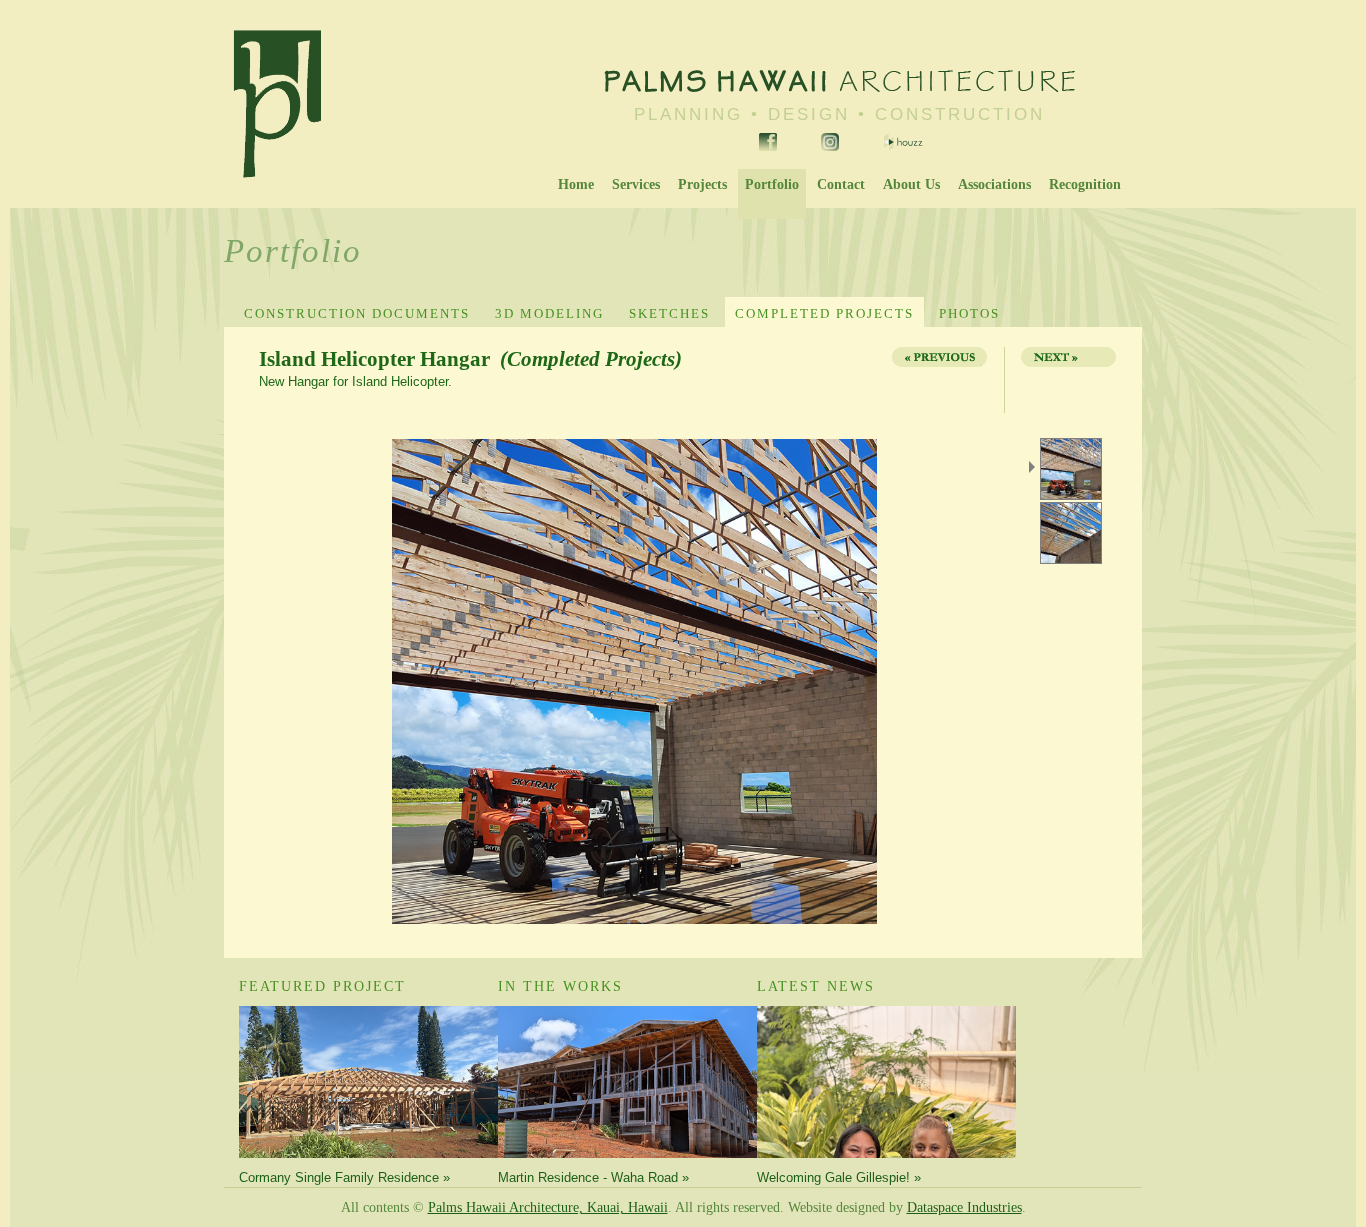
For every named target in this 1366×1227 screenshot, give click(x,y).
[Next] (1063, 380)
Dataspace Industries (964, 1207)
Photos (969, 313)
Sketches (669, 313)
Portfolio (772, 184)
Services (636, 184)
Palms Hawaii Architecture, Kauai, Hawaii (548, 1207)
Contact (841, 184)
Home (576, 184)
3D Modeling (549, 313)
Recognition (1085, 184)
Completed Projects (824, 313)
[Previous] (938, 380)
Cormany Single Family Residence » (344, 1177)
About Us (911, 184)
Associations (994, 184)
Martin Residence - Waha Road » (593, 1177)
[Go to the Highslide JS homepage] (261, 441)
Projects (702, 184)
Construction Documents (357, 313)
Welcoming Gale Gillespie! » (839, 1177)
